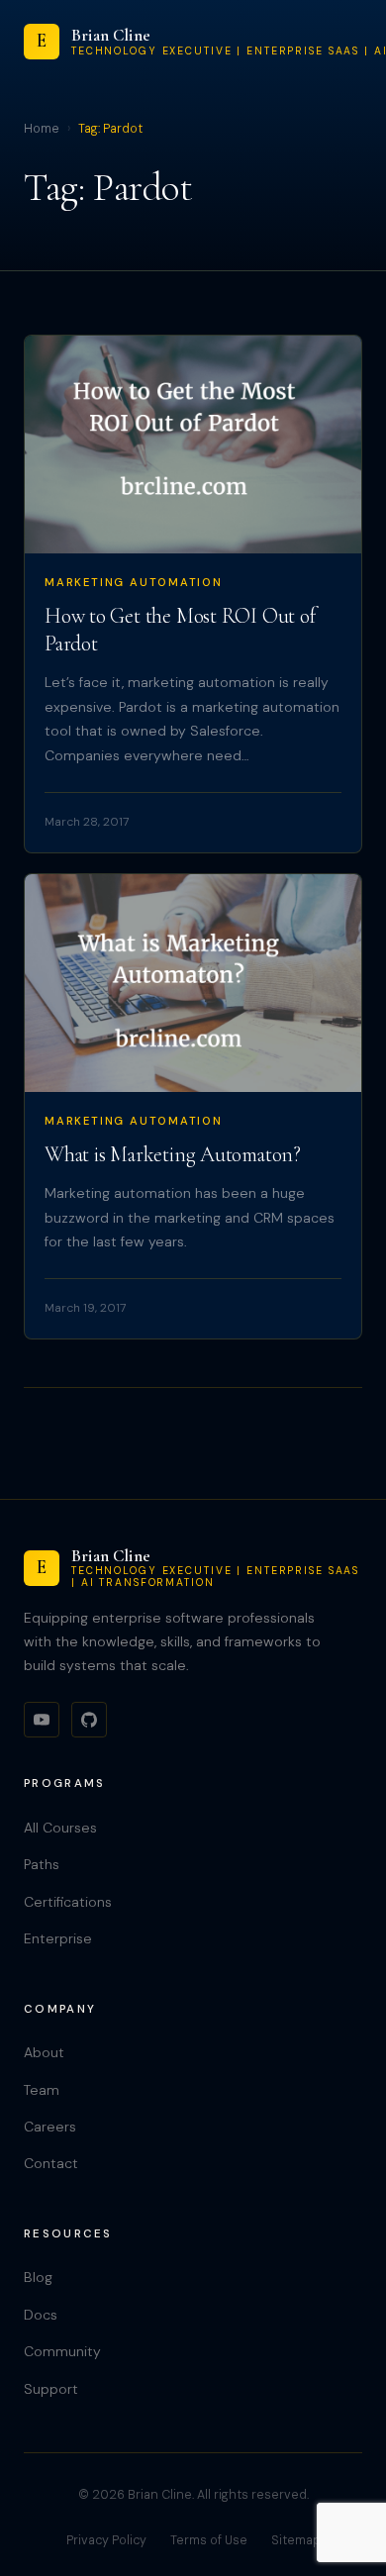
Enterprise (58, 1938)
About (44, 2052)
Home (42, 129)
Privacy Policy (106, 2540)
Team (42, 2090)
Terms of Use (209, 2540)
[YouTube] (42, 1720)
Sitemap (296, 2540)
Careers (50, 2127)
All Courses (60, 1828)
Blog (38, 2277)
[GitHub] (89, 1720)
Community (62, 2351)
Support (51, 2389)
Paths (42, 1864)
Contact (51, 2163)
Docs (41, 2315)
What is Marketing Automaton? (173, 1154)
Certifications (68, 1902)
